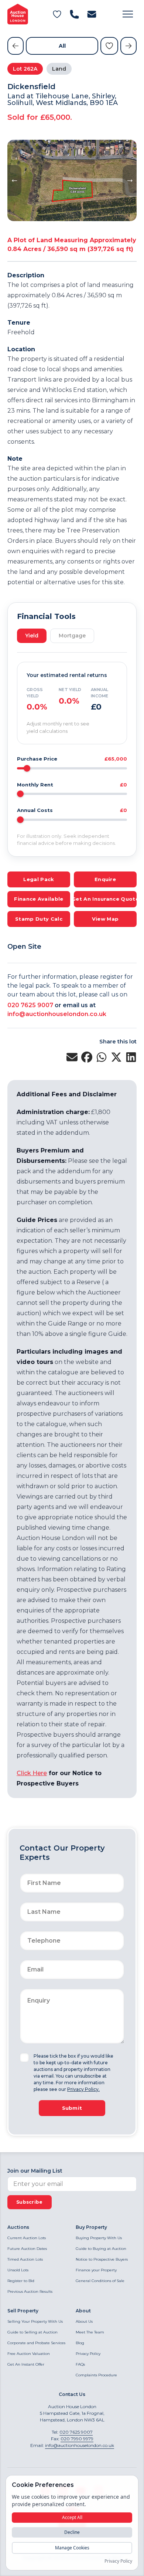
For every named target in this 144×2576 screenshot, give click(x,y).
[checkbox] (24, 2058)
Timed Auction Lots (25, 2259)
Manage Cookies (72, 2548)
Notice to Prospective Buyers (102, 2259)
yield (32, 636)
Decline (72, 2532)
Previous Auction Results (30, 2291)
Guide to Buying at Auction (101, 2249)
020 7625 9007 (30, 1005)
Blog (80, 2343)
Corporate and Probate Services (36, 2343)
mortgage (72, 636)
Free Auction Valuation (29, 2354)
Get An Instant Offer (26, 2364)
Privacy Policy (88, 2354)
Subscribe (30, 2202)
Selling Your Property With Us (35, 2321)
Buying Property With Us (99, 2238)
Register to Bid (21, 2281)
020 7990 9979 (77, 2439)
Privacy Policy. (83, 2089)
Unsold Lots (18, 2270)
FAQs (80, 2364)
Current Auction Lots (27, 2238)
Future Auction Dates (27, 2249)
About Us (84, 2321)
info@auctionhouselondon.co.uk (57, 1014)
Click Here (32, 1773)
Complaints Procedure (96, 2375)
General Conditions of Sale (100, 2281)
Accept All (72, 2517)
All (62, 46)
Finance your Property (96, 2270)
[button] (128, 14)
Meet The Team (90, 2332)
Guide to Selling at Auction (32, 2332)
